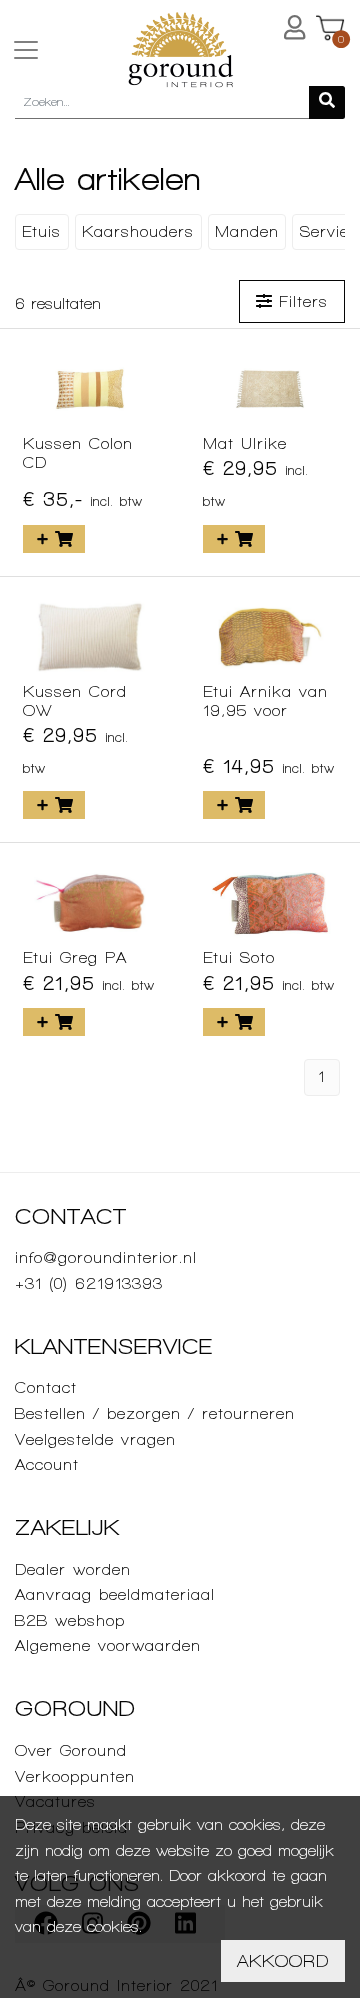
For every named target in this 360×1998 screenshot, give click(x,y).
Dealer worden (73, 1569)
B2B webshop (70, 1620)
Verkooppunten (75, 1776)
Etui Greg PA (75, 957)
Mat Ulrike (245, 443)
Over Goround (71, 1750)
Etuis (41, 231)
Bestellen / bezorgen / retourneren (155, 1413)
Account (47, 1464)
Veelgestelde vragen (95, 1439)
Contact (46, 1387)
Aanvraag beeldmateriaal (115, 1594)
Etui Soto (239, 957)
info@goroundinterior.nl (106, 1257)
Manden (247, 231)
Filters (300, 301)
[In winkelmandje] (54, 539)
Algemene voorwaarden (108, 1645)
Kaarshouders (138, 231)
